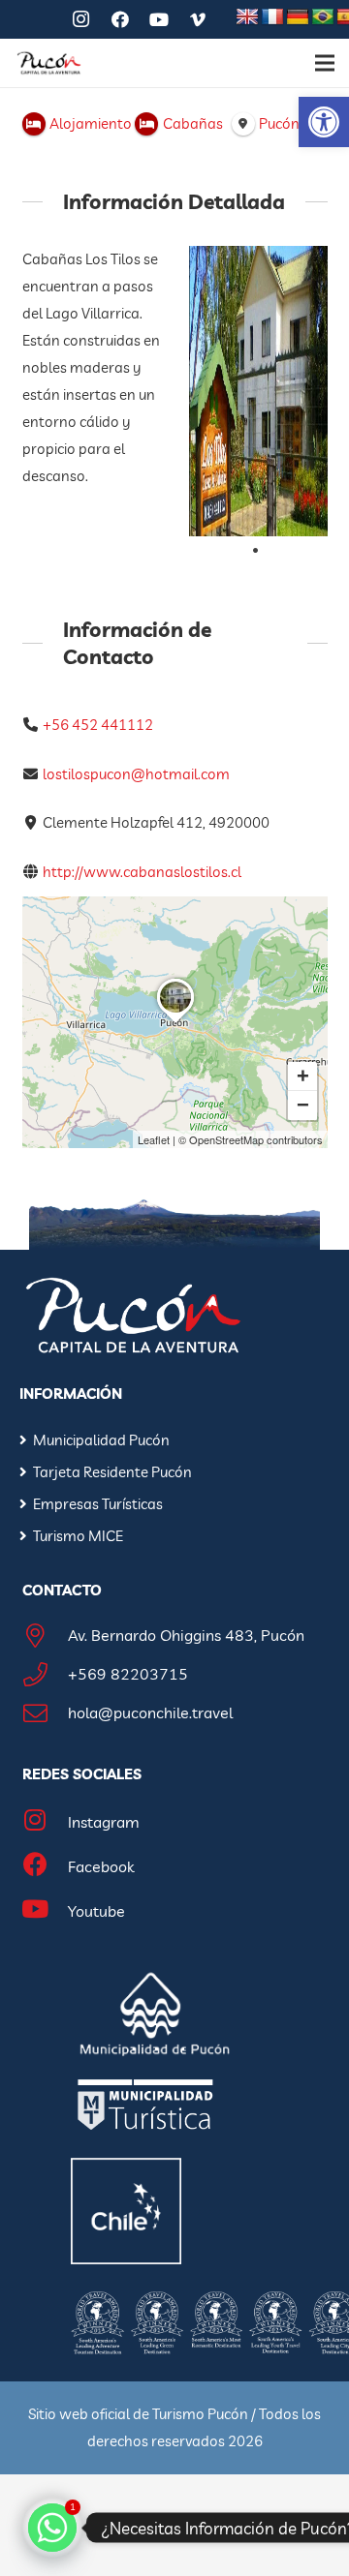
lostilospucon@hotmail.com (136, 774)
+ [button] (303, 1076)
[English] (247, 17)
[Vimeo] (198, 19)
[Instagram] (81, 19)
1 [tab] (255, 551)
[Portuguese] (323, 17)
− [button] (303, 1105)
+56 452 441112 (98, 725)
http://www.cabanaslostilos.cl (142, 872)
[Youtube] (46, 1911)
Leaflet (154, 1139)
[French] (272, 17)
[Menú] (325, 63)
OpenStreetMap (226, 1139)
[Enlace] (49, 63)
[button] (324, 122)
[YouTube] (159, 19)
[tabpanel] (258, 391)
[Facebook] (120, 19)
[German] (298, 17)
